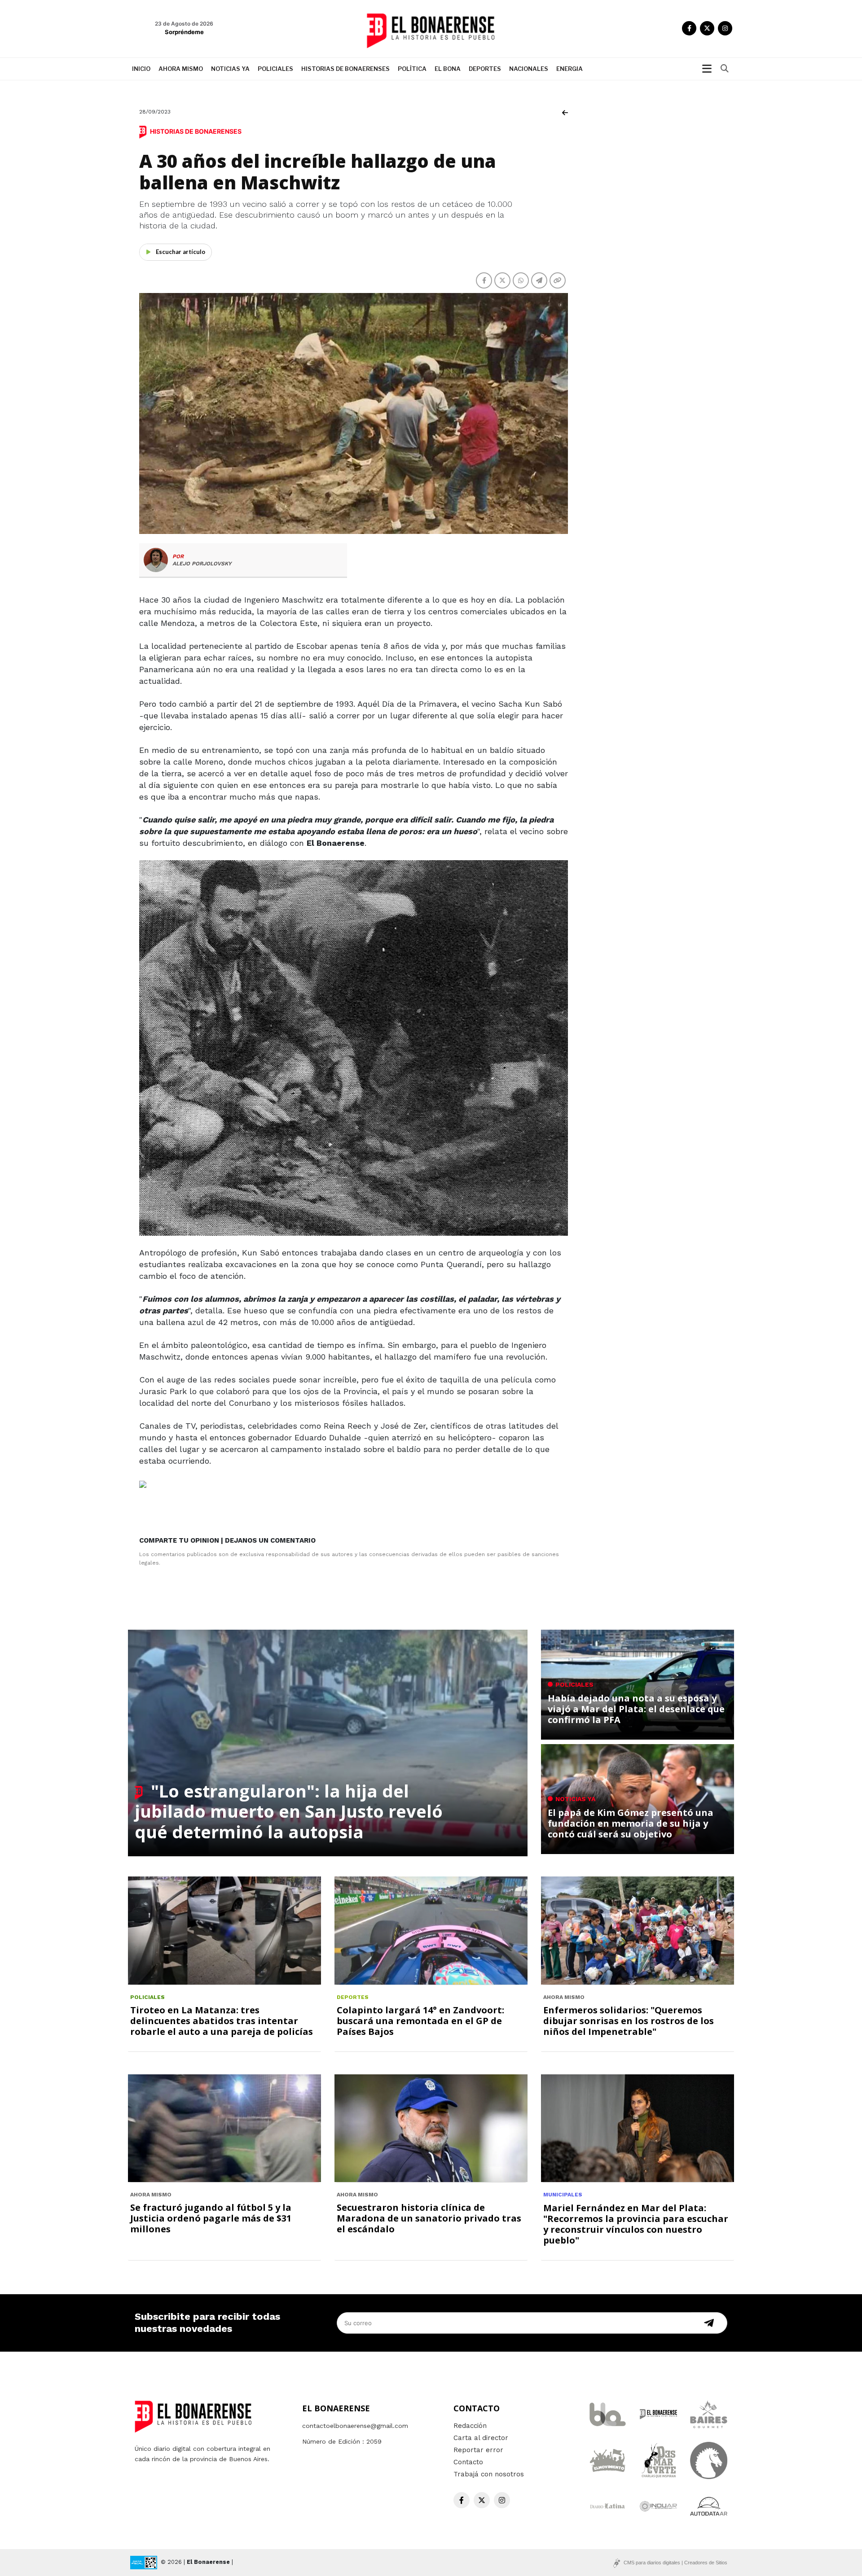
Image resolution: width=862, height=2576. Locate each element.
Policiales (275, 69)
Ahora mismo (181, 69)
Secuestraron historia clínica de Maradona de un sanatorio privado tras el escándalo (429, 2218)
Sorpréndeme (184, 32)
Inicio (141, 69)
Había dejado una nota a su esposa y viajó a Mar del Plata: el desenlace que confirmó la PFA (636, 1709)
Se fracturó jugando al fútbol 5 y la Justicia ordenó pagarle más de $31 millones (211, 2218)
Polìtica (412, 69)
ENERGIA (570, 69)
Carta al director (481, 2438)
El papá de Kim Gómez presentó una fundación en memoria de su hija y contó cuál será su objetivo (631, 1823)
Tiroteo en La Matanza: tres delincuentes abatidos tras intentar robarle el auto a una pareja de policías (222, 2021)
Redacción (470, 2426)
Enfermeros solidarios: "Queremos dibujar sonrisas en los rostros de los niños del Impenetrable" (629, 2021)
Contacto (468, 2462)
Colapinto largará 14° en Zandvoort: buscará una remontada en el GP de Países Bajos (420, 2021)
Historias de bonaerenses (345, 69)
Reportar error (478, 2450)
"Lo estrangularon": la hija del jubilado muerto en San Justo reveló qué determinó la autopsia (289, 1811)
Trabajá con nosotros (489, 2474)
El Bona (448, 69)
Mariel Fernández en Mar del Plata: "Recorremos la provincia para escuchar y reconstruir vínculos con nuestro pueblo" (636, 2224)
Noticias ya (230, 69)
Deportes (485, 69)
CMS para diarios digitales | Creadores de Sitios (675, 2563)
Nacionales (529, 69)
